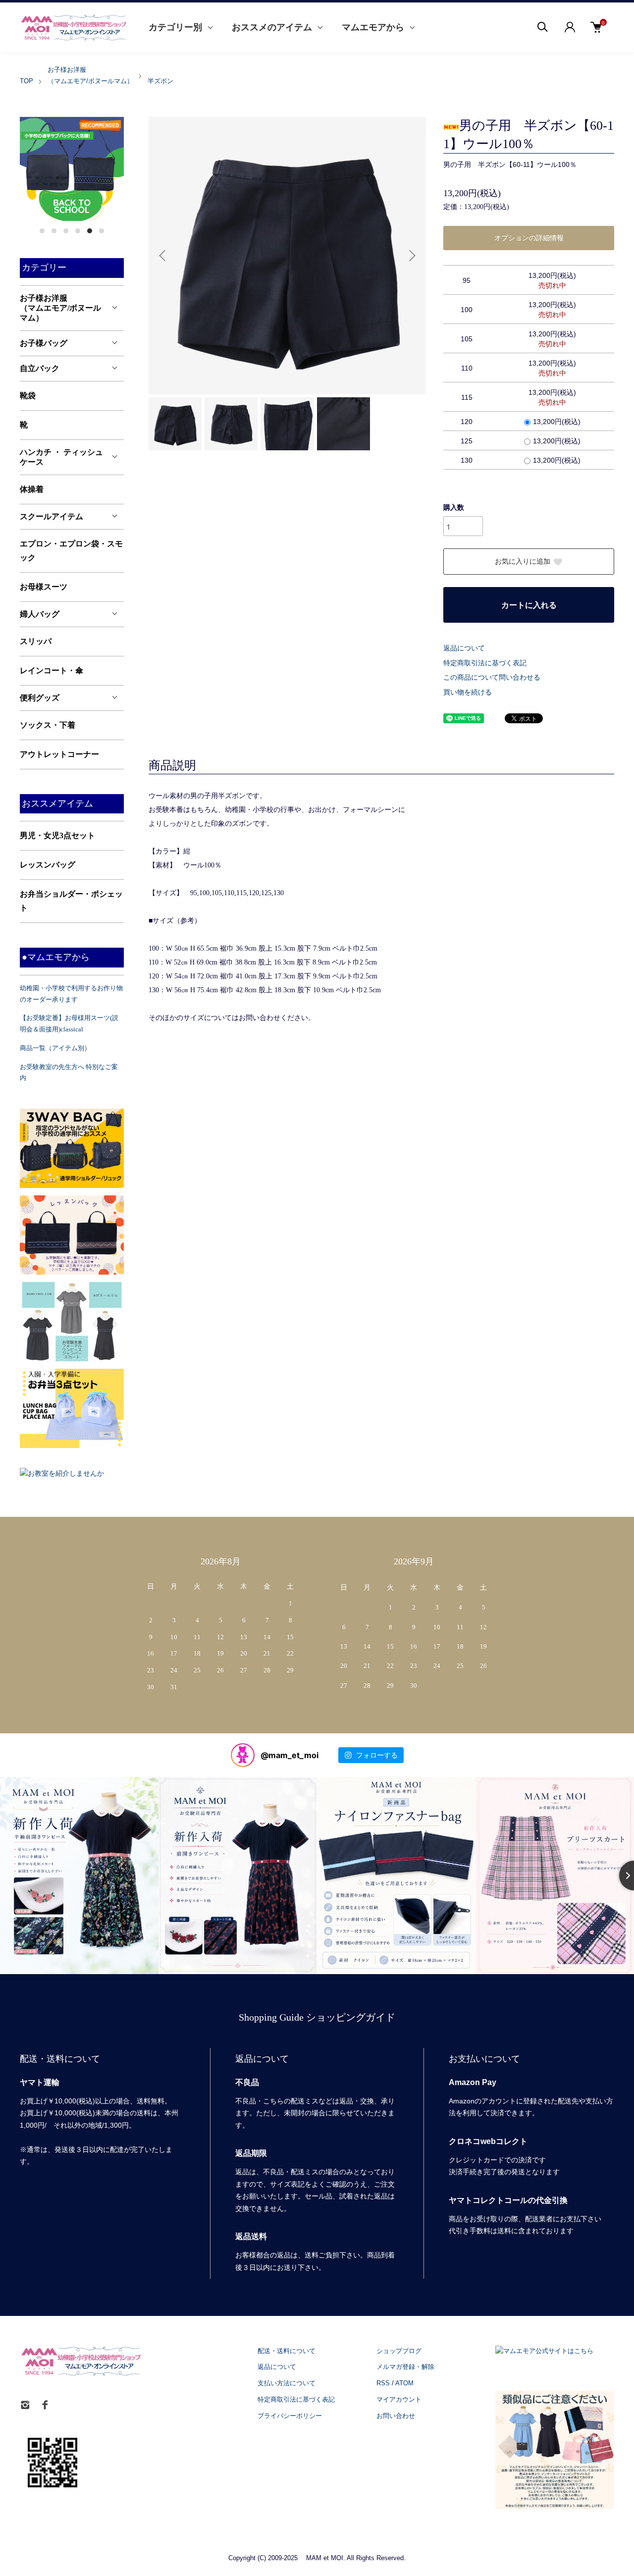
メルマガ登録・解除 (405, 2367)
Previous (163, 256)
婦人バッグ (40, 614)
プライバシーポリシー (290, 2416)
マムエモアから (373, 27)
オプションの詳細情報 (529, 238)
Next (411, 256)
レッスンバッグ (48, 865)
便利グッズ (40, 698)
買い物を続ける (468, 692)
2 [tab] (54, 231)
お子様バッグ (44, 343)
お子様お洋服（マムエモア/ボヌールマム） (60, 308)
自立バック (40, 368)
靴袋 (28, 396)
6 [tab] (102, 231)
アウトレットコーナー (59, 754)
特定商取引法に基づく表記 (485, 663)
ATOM (404, 2383)
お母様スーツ (44, 587)
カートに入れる (529, 605)
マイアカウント (399, 2399)
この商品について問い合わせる (492, 677)
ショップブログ (399, 2351)
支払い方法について (287, 2383)
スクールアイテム (52, 516)
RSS (383, 2383)
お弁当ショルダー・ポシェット (71, 901)
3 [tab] (66, 231)
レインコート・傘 (52, 671)
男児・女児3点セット (57, 835)
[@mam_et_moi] (243, 1755)
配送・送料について (287, 2351)
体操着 (32, 489)
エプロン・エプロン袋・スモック (71, 551)
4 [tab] (78, 231)
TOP (26, 81)
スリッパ (36, 641)
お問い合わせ (396, 2416)
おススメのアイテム (272, 27)
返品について (464, 648)
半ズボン (160, 81)
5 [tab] (90, 231)
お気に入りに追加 (523, 562)
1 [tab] (42, 231)
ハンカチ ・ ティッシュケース (61, 457)
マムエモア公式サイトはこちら (548, 2351)
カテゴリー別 (175, 27)
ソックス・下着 (48, 725)
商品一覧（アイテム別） (55, 1048)
